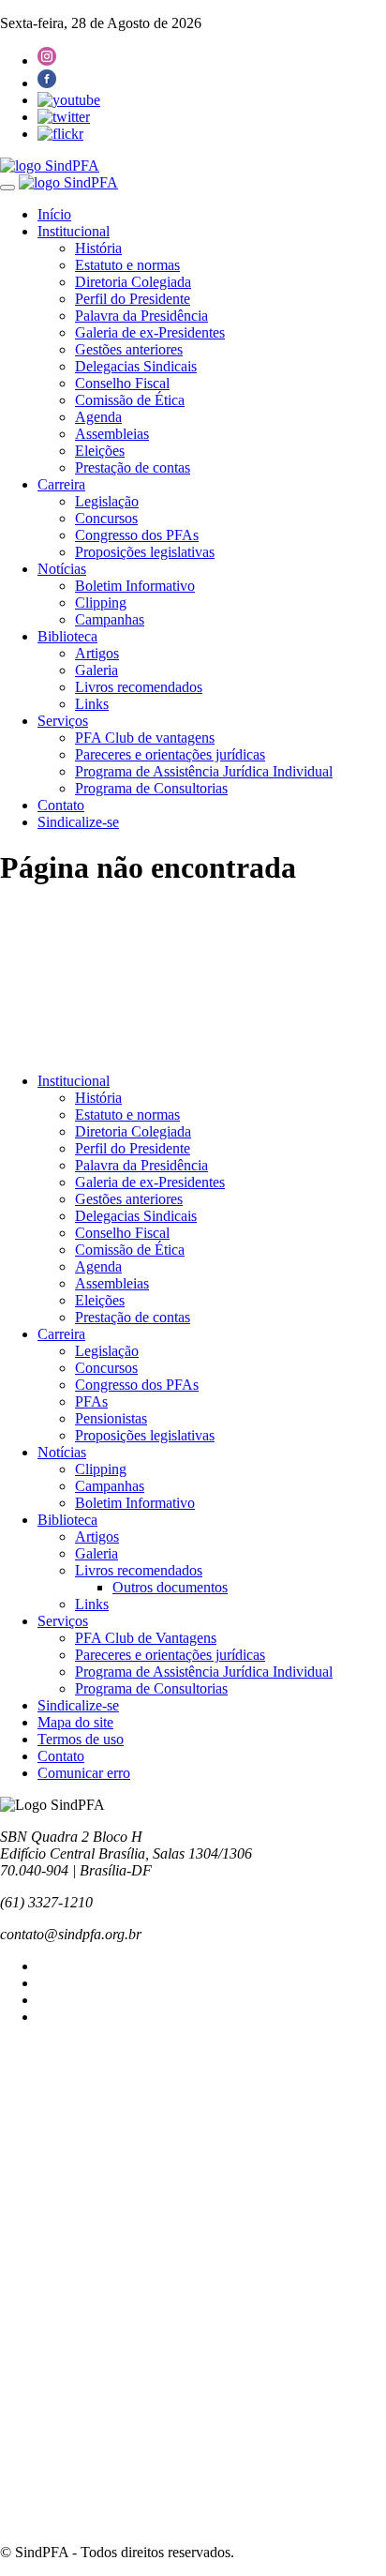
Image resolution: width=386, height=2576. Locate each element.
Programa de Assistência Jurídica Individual (204, 771)
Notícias (62, 569)
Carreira (61, 484)
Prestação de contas (133, 467)
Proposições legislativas (145, 552)
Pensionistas (111, 1418)
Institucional (74, 231)
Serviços (63, 721)
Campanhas (110, 619)
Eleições (100, 451)
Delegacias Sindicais (136, 366)
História (98, 248)
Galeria (96, 670)
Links (92, 704)
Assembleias (112, 434)
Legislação (107, 501)
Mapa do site (75, 1722)
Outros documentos (170, 1587)
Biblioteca (67, 636)
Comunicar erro (84, 1773)
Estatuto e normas (127, 265)
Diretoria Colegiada (133, 282)
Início (54, 214)
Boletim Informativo (135, 586)
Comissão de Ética (130, 400)
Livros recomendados (139, 687)
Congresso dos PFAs (137, 535)
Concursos (106, 518)
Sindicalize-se (78, 822)
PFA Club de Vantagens (146, 1638)
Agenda (98, 417)
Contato (61, 805)
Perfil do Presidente (133, 299)
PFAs (91, 1401)
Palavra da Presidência (141, 316)
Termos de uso (81, 1739)
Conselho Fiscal (122, 383)
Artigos (97, 653)
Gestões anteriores (129, 349)
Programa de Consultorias (151, 788)
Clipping (101, 603)
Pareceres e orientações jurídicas (170, 754)
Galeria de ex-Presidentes (150, 332)
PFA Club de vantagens (145, 738)
